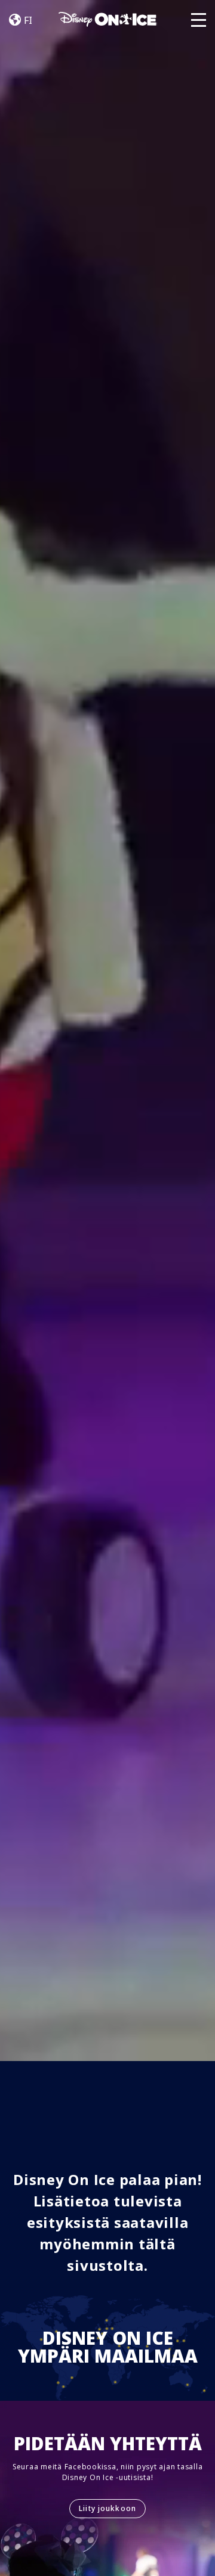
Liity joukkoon (107, 2508)
